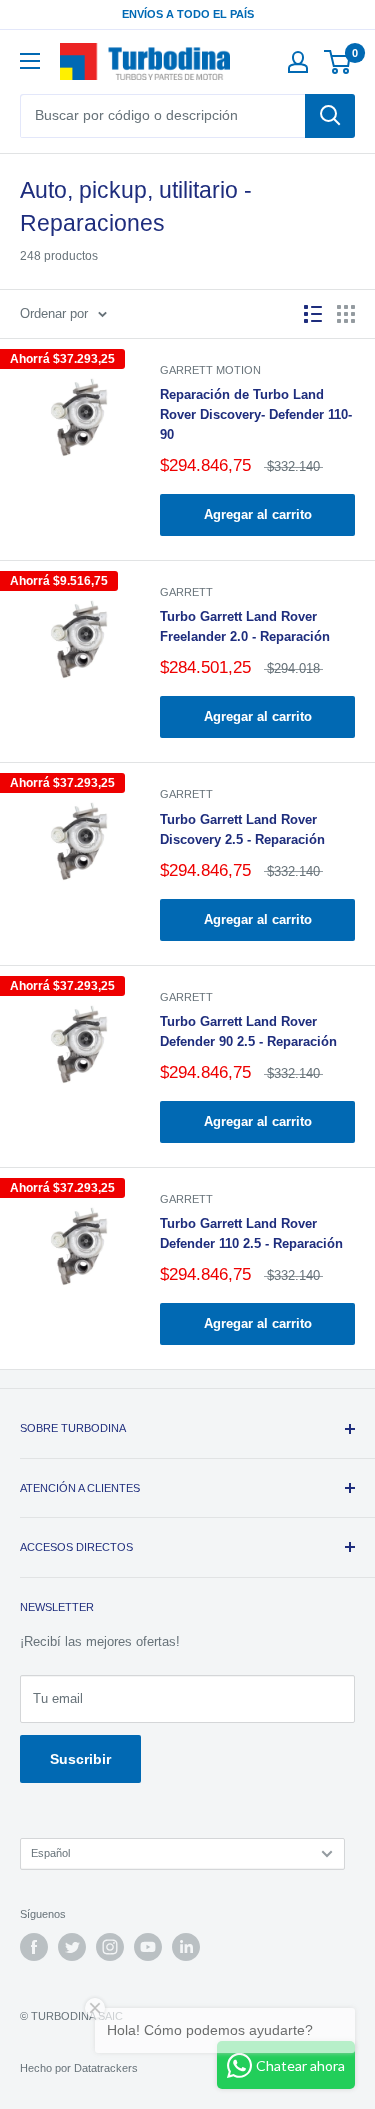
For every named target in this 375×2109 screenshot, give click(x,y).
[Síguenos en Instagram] (110, 1947)
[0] (338, 62)
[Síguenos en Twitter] (72, 1947)
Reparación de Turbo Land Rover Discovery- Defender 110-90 (256, 414)
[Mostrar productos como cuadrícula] (346, 314)
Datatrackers (106, 2068)
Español (50, 1853)
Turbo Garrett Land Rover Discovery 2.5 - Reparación (242, 829)
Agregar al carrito (258, 514)
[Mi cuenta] (298, 62)
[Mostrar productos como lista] (313, 314)
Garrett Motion (210, 370)
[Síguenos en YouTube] (148, 1947)
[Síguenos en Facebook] (34, 1947)
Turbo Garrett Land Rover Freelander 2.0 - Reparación (245, 626)
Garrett (186, 592)
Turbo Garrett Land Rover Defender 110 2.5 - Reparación (251, 1233)
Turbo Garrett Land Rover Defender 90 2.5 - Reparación (248, 1031)
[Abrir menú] (30, 61)
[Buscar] (330, 116)
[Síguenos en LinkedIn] (186, 1947)
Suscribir (80, 1759)
